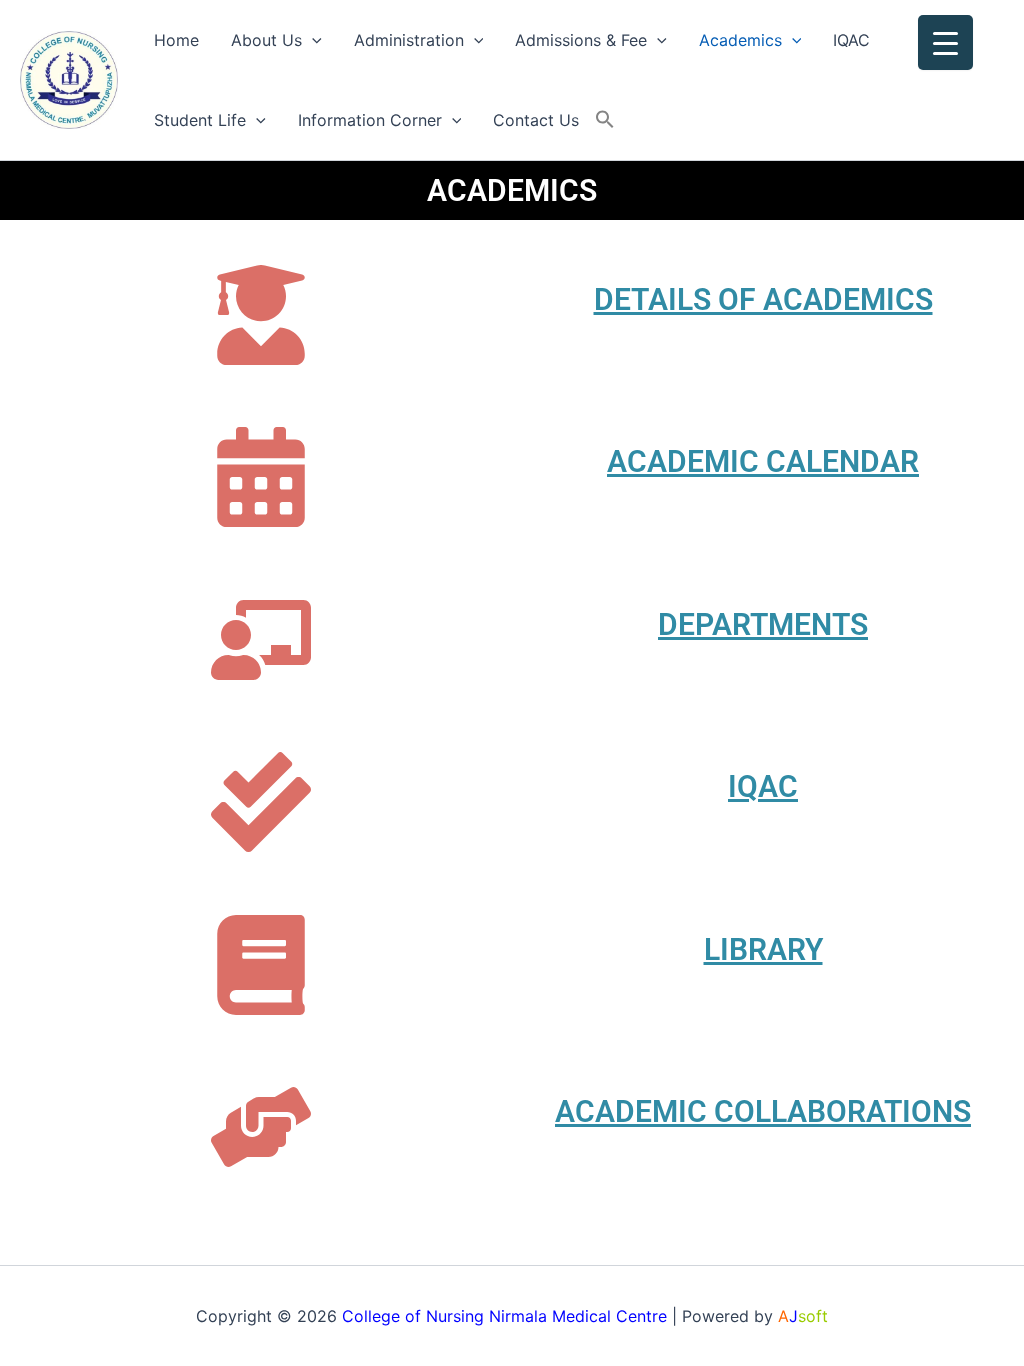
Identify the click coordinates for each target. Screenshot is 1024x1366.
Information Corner (370, 120)
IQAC (851, 40)
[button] (312, 40)
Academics (740, 40)
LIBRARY (763, 949)
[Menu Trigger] (945, 42)
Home (176, 40)
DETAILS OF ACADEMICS (763, 299)
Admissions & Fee (581, 40)
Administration (409, 40)
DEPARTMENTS (763, 624)
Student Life (200, 120)
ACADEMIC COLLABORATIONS (763, 1111)
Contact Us (536, 120)
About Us (266, 40)
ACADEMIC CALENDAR (763, 461)
